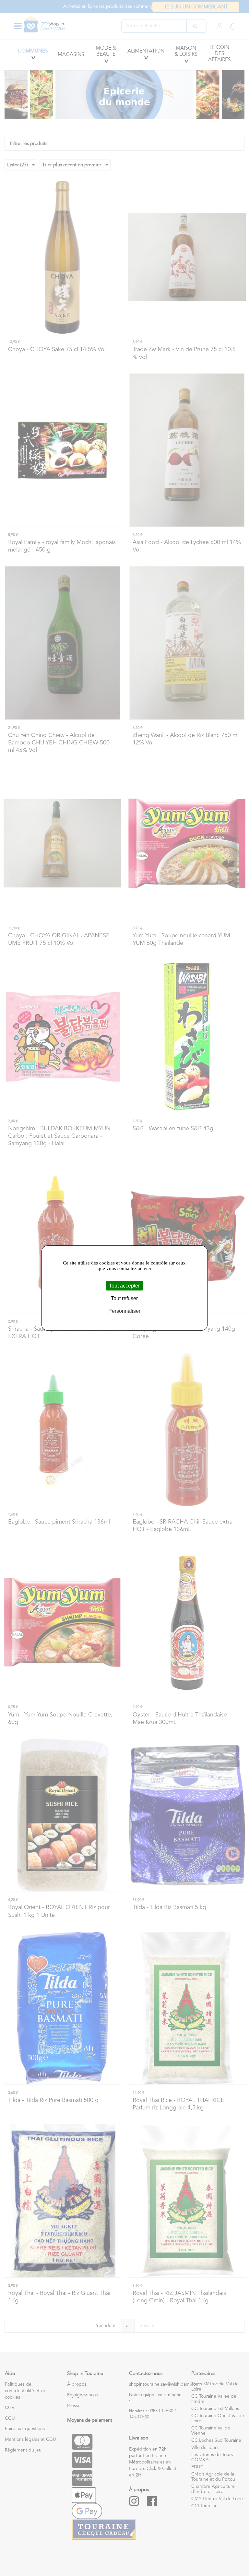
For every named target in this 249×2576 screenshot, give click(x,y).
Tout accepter (124, 1286)
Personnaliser (124, 1311)
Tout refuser (124, 1298)
